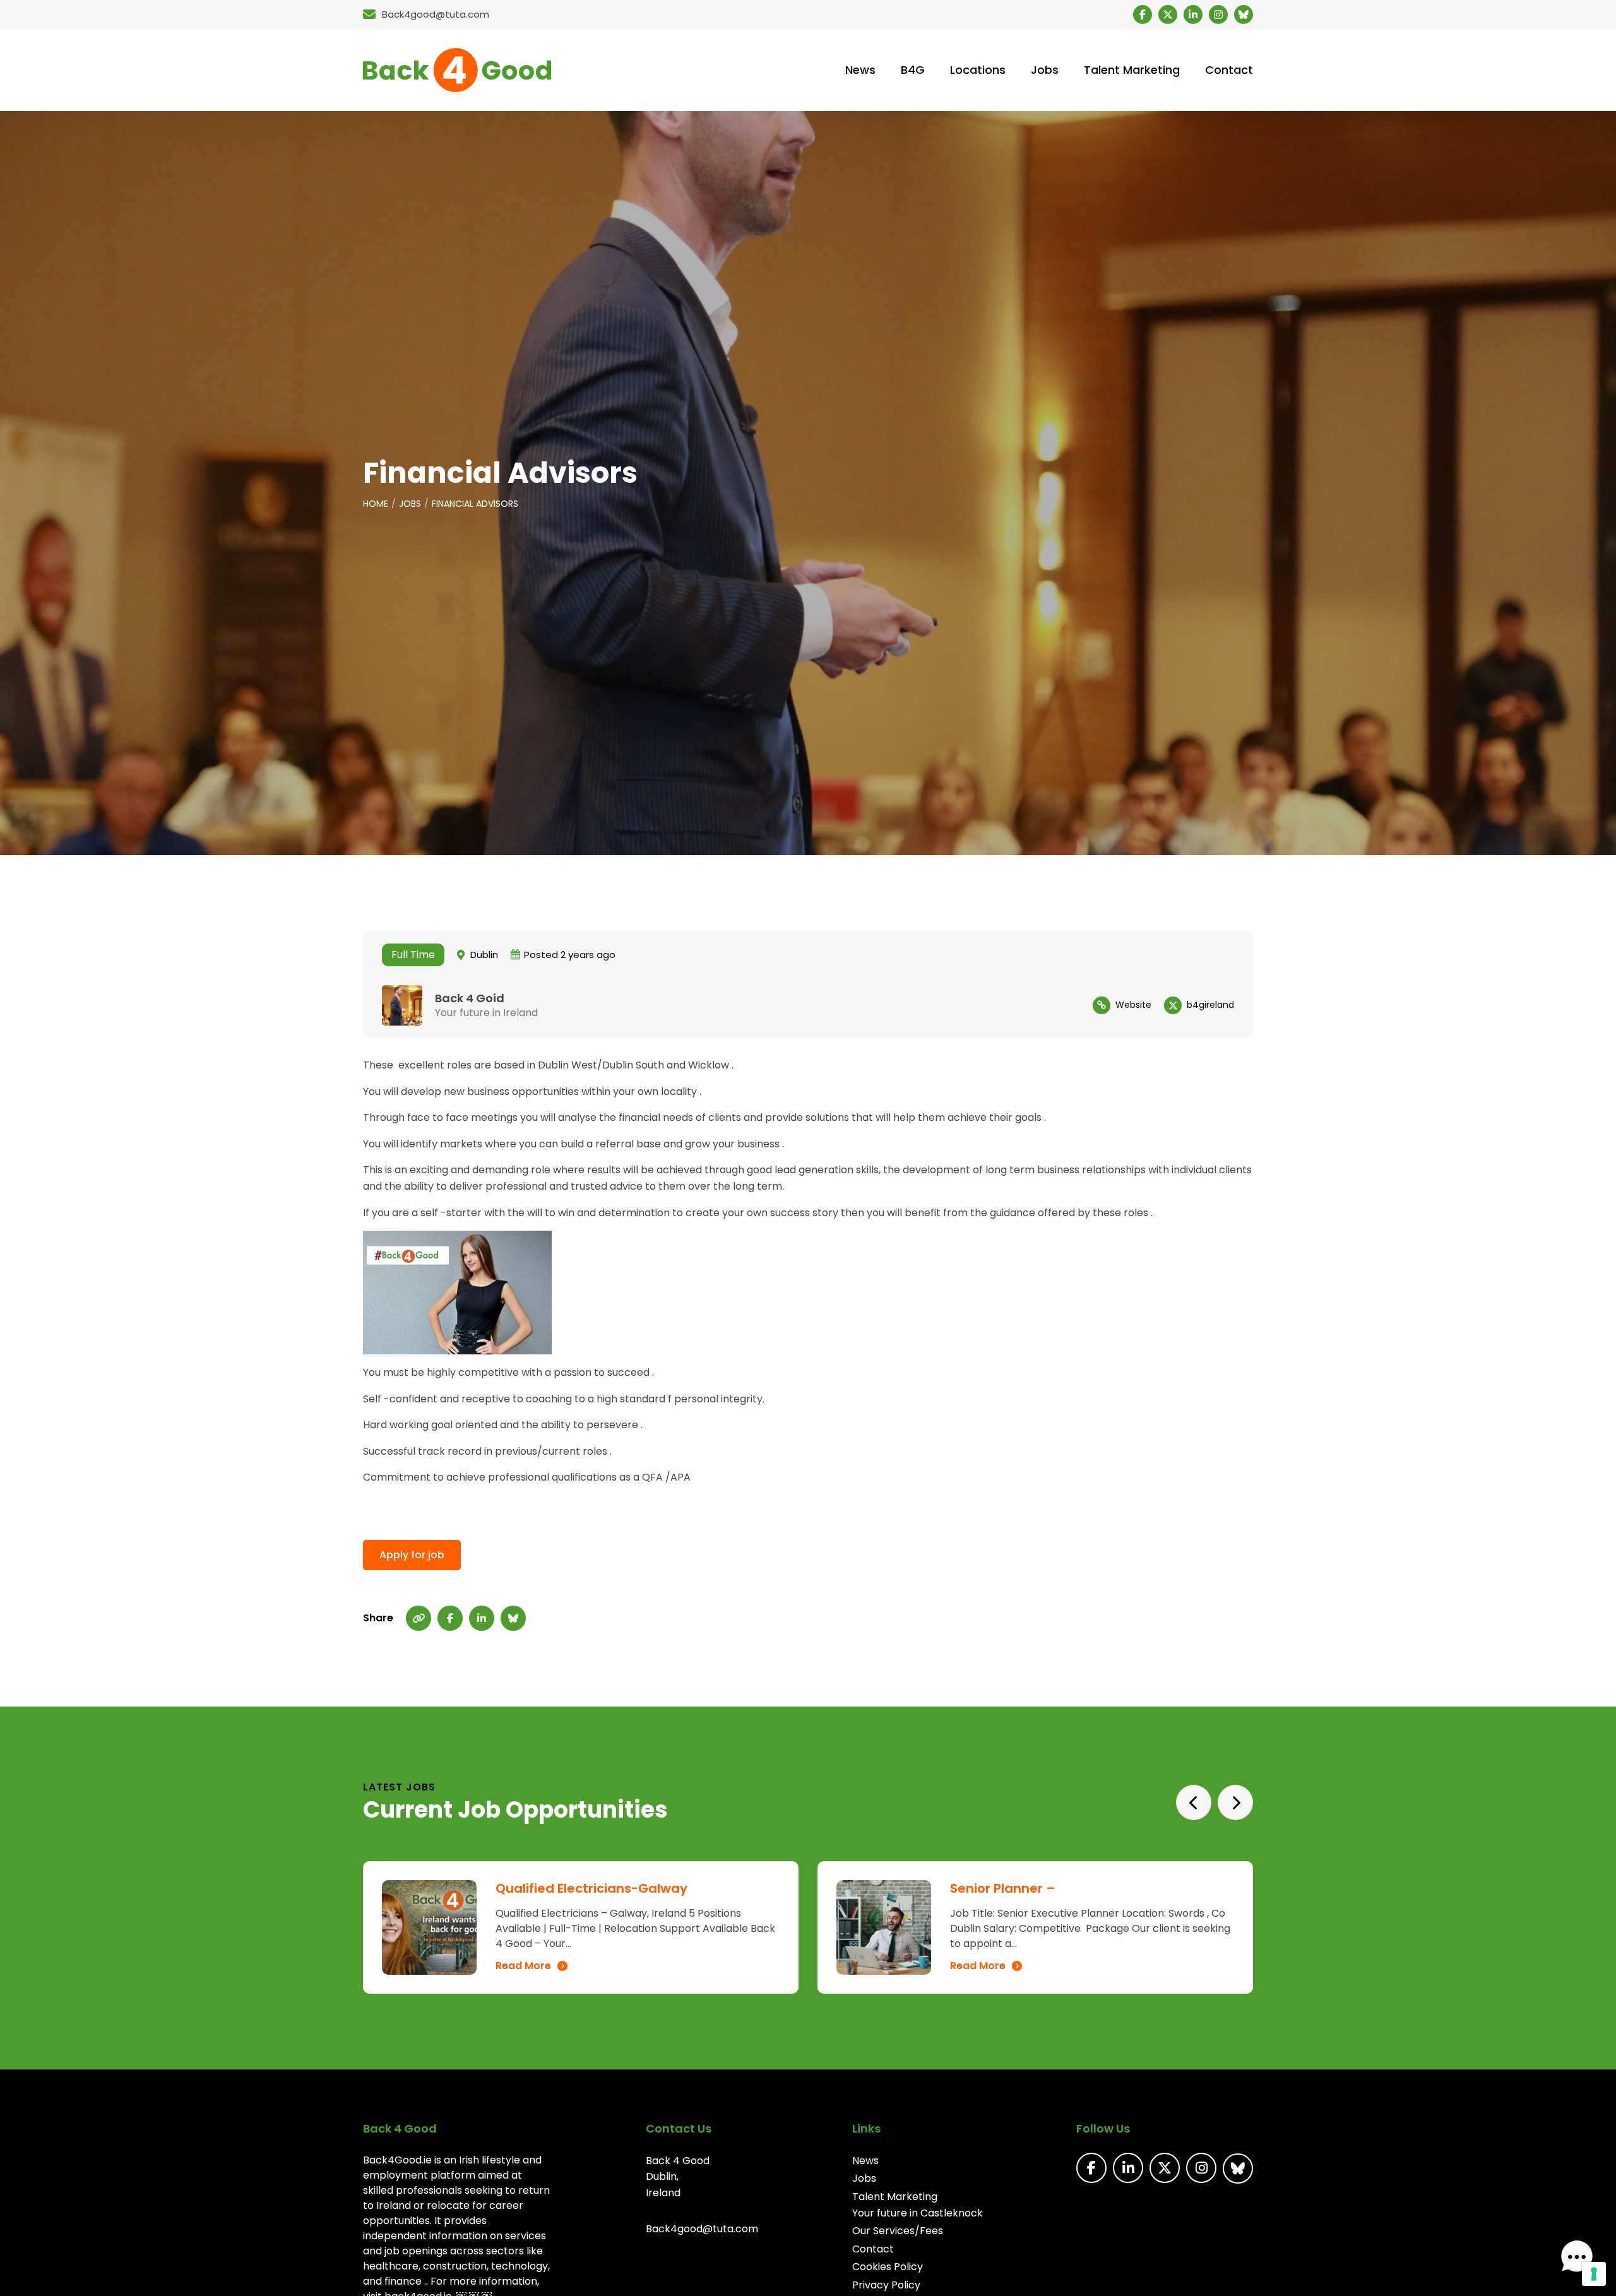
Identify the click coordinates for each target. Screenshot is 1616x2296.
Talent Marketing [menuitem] (1132, 70)
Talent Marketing (895, 2197)
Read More (523, 1966)
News (865, 2161)
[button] (1577, 2257)
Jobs (410, 504)
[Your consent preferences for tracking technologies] (1594, 2274)
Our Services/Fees (898, 2231)
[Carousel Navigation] (1215, 1802)
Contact (873, 2249)
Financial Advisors (475, 504)
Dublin (484, 955)
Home (376, 504)
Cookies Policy (888, 2267)
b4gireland (1210, 1005)
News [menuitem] (860, 70)
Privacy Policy (886, 2285)
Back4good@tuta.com (702, 2229)
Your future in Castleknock (918, 2213)
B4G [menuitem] (913, 70)
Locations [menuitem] (978, 70)
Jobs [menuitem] (1045, 70)
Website (1133, 1005)
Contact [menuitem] (1229, 70)
